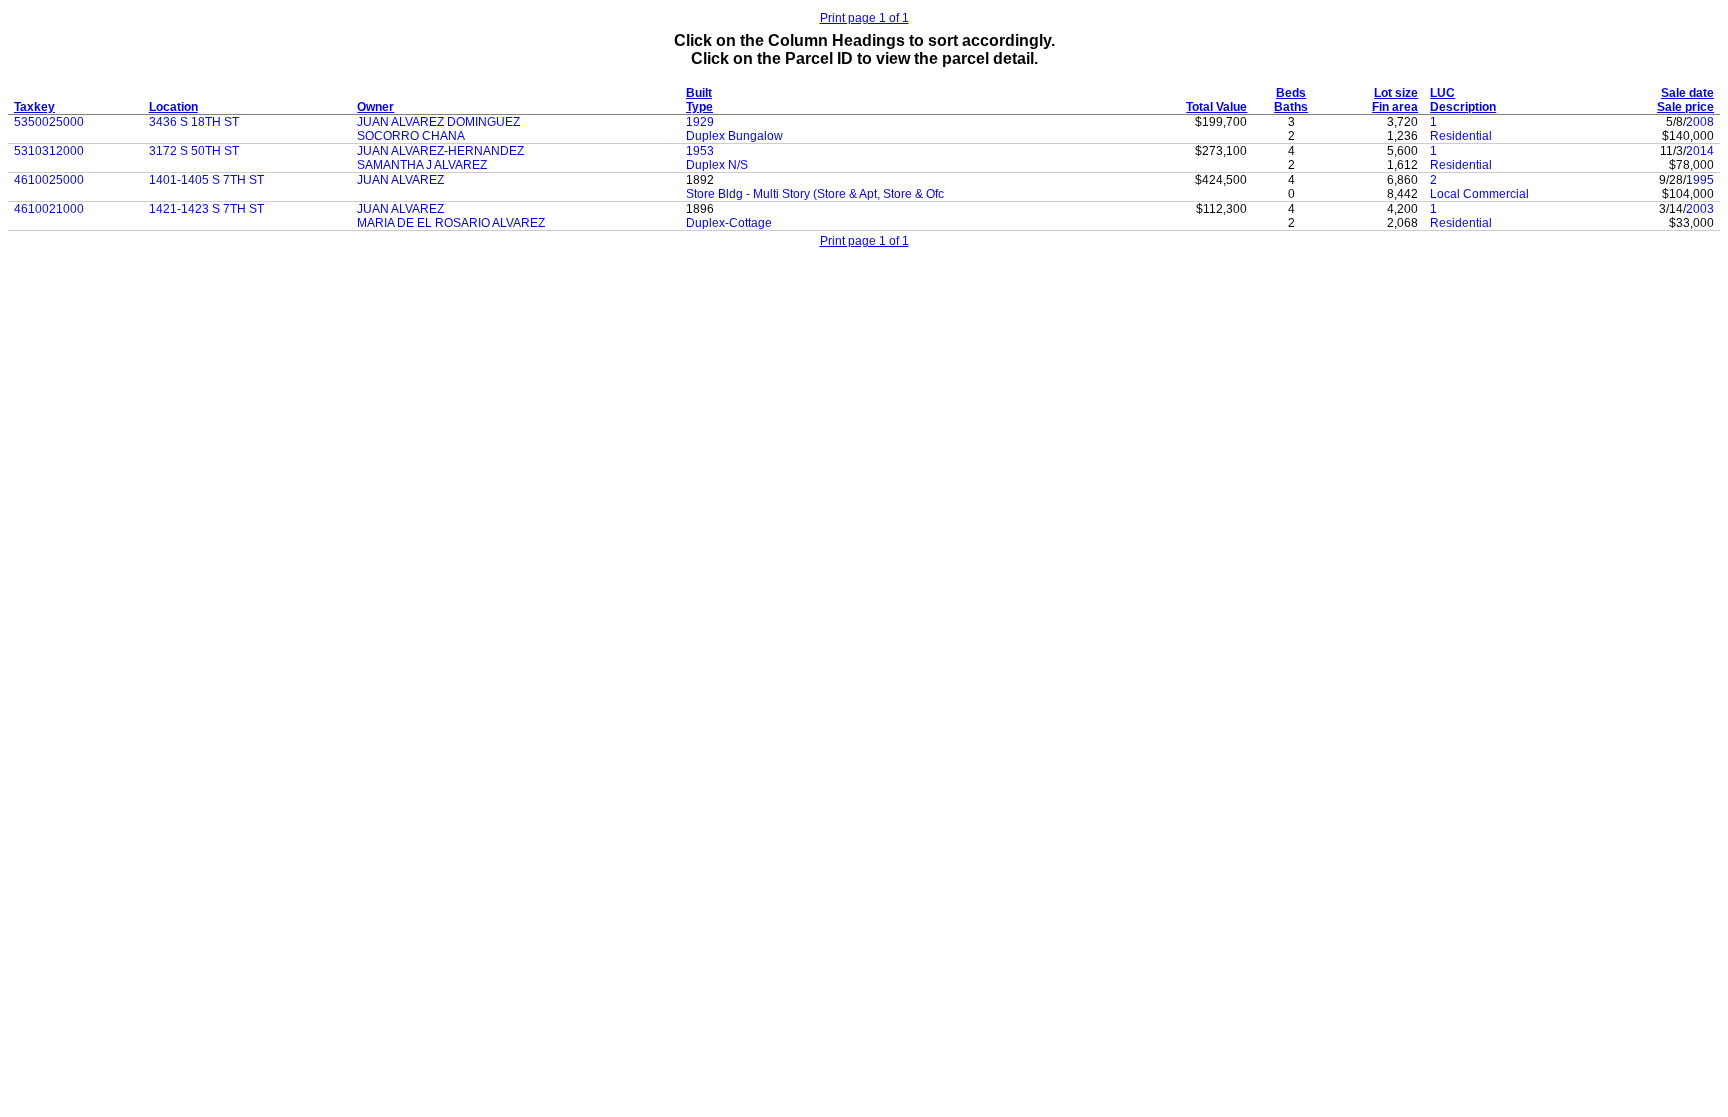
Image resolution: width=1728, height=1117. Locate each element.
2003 (1700, 209)
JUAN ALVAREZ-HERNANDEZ (440, 151)
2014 (1700, 151)
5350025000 (49, 122)
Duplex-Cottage (729, 223)
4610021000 (49, 209)
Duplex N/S (717, 165)
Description (1463, 107)
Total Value (1216, 107)
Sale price (1685, 107)
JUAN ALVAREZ (400, 180)
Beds (1291, 93)
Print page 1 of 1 (864, 18)
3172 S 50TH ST (194, 151)
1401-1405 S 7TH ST (206, 180)
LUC (1442, 93)
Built (699, 93)
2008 (1700, 122)
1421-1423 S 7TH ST (206, 209)
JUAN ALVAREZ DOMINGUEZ (438, 122)
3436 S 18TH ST (194, 122)
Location (173, 107)
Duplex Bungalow (734, 136)
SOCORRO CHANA (411, 136)
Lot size (1396, 93)
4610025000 (49, 180)
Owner (375, 107)
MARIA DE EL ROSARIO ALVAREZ (451, 223)
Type (699, 107)
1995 (1700, 180)
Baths (1291, 107)
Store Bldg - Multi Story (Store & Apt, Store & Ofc (815, 194)
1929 (700, 122)
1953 (700, 151)
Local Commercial (1479, 194)
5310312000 (49, 151)
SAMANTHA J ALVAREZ (422, 165)
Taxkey (34, 107)
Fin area (1395, 107)
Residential (1461, 136)
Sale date (1687, 93)
